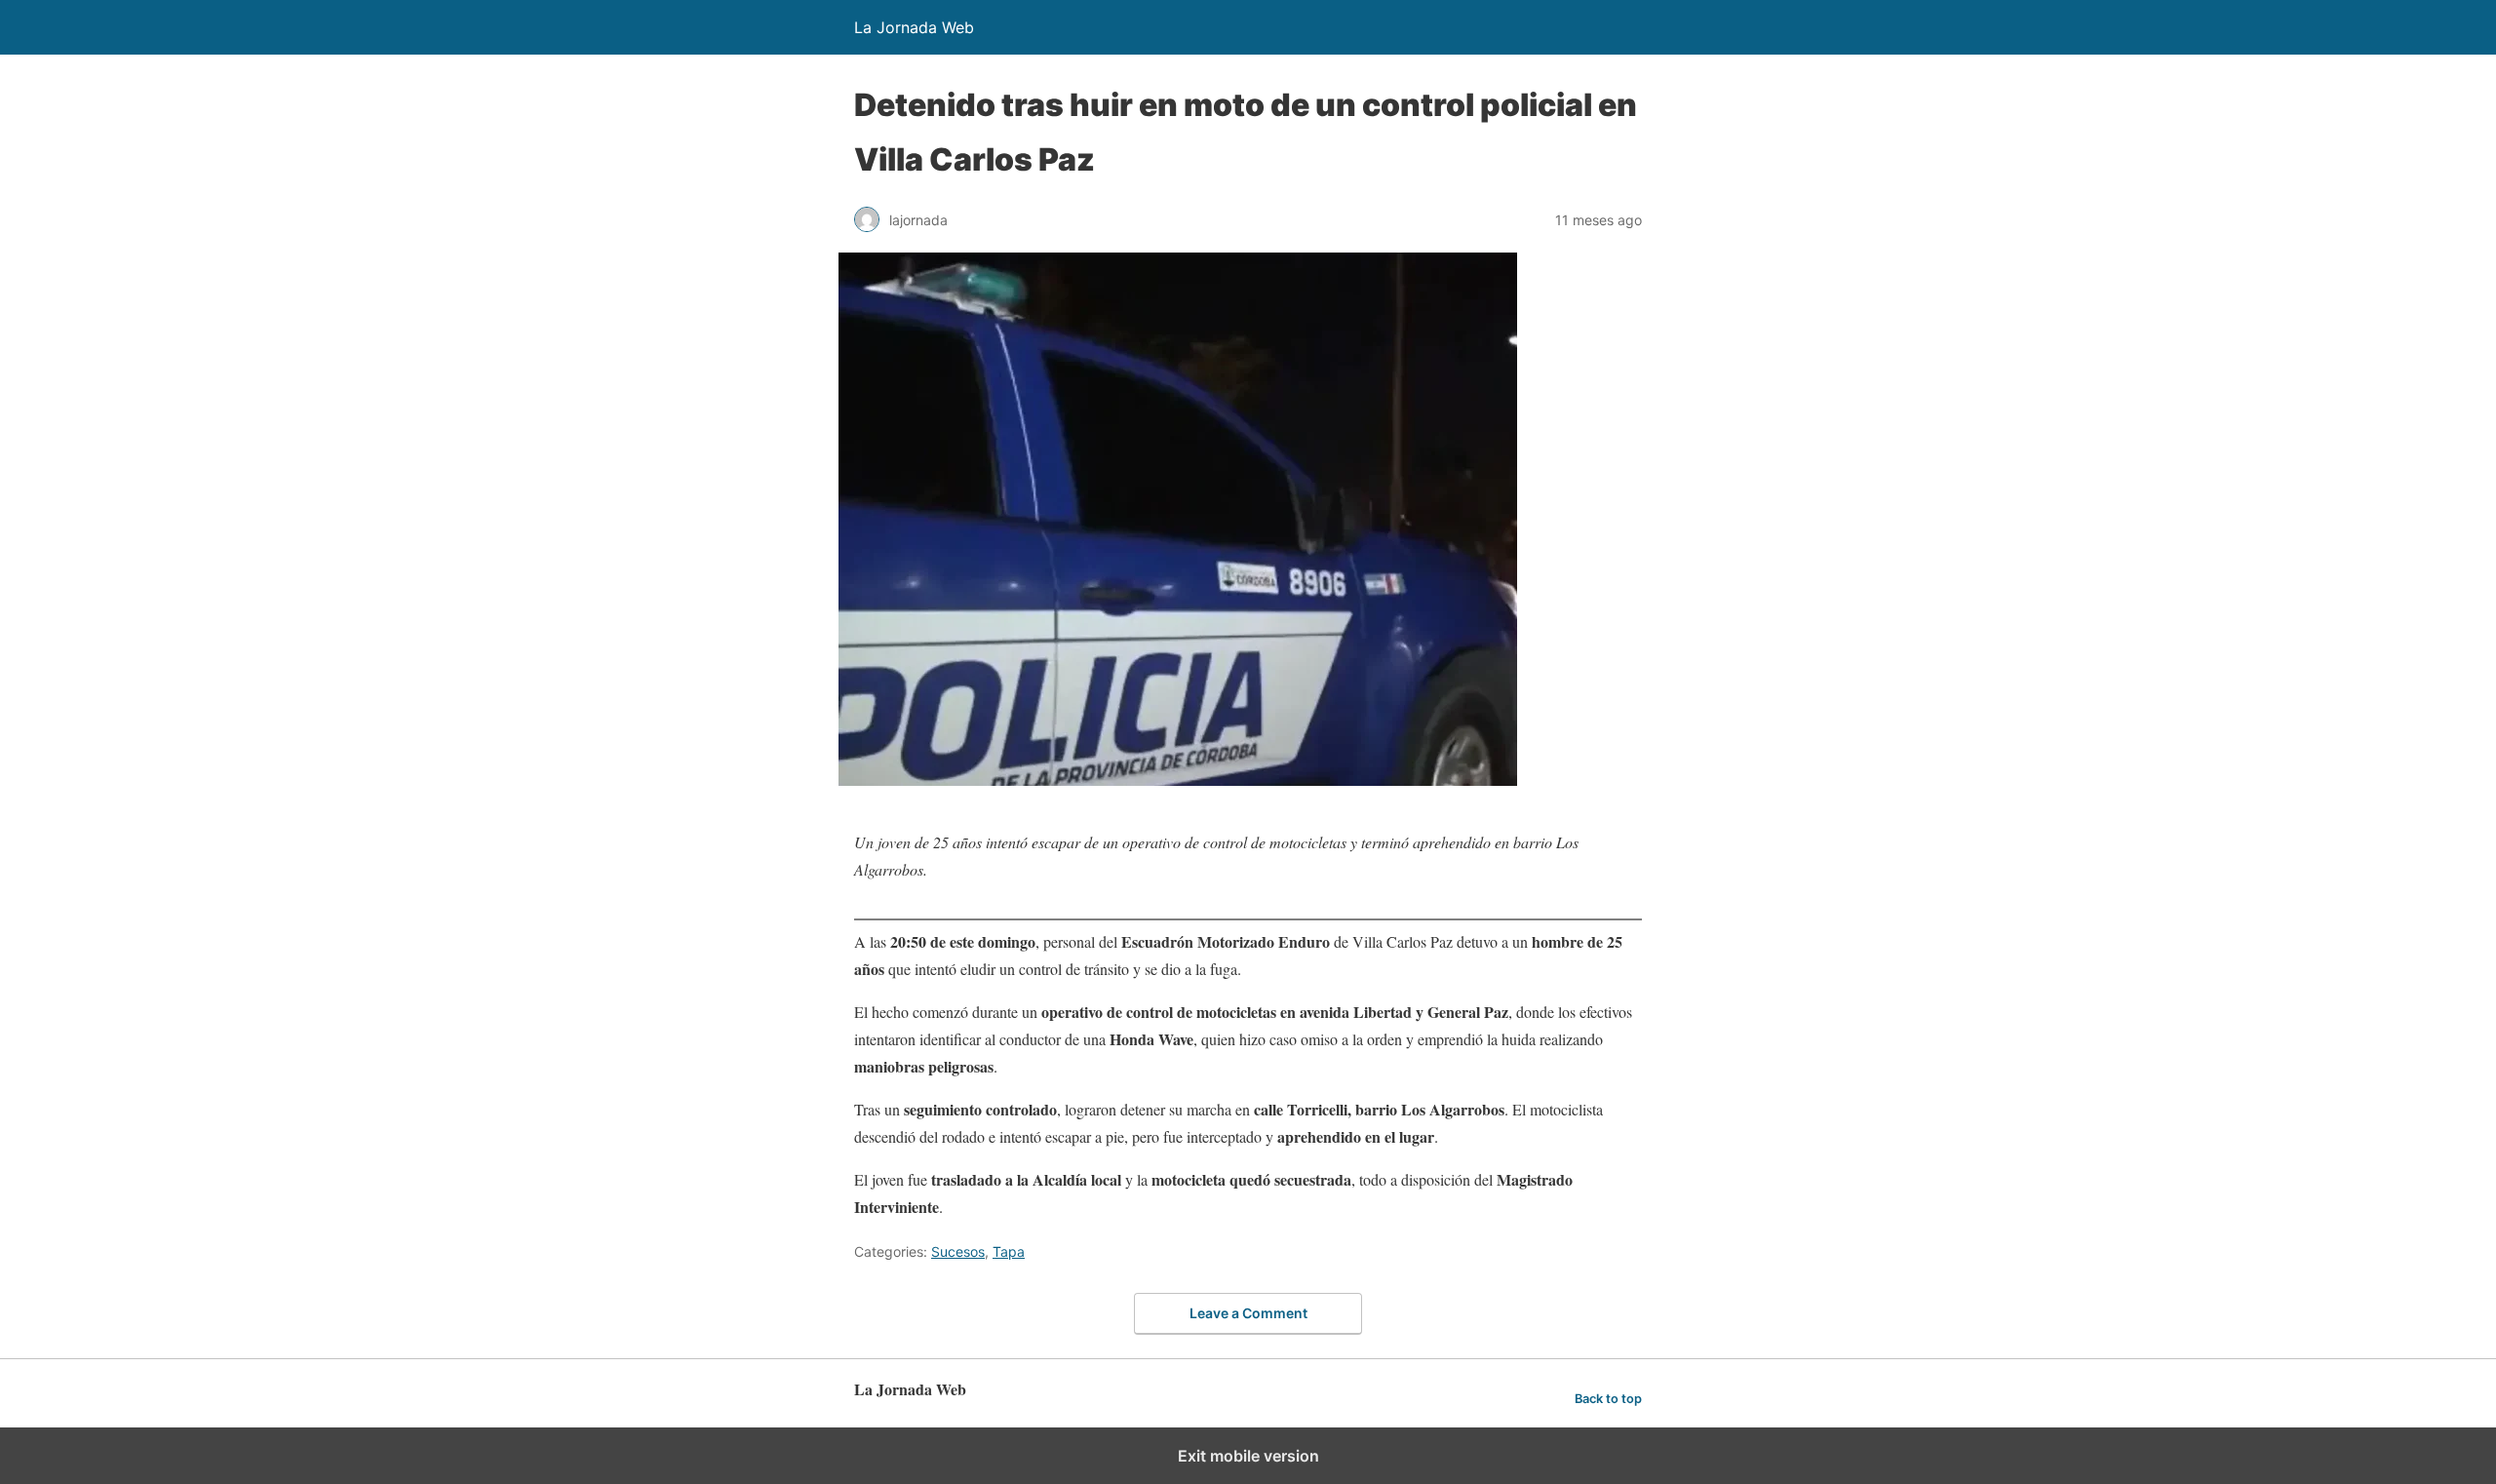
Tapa (1009, 1251)
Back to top (1608, 1399)
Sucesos (958, 1251)
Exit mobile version (1248, 1456)
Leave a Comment (1248, 1313)
